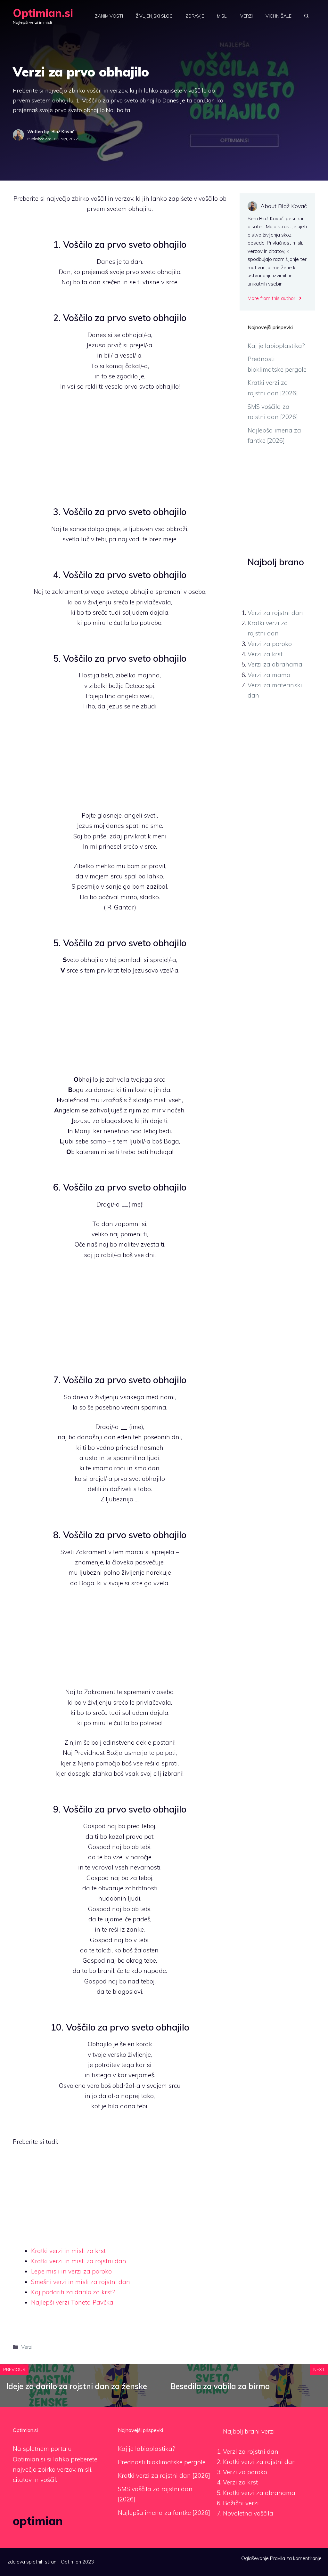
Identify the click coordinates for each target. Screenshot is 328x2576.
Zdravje (195, 16)
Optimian (71, 2562)
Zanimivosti (109, 16)
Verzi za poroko (270, 644)
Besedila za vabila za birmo (220, 2386)
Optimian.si (43, 13)
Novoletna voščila (248, 2513)
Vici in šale (279, 16)
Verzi (246, 16)
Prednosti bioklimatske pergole (162, 2462)
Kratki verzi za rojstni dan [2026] (164, 2475)
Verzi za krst (265, 654)
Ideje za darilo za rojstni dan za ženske (77, 2386)
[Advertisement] (120, 446)
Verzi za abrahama (275, 664)
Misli (222, 16)
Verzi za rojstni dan (275, 613)
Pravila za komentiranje (296, 2558)
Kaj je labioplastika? (276, 346)
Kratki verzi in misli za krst (68, 2251)
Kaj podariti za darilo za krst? (73, 2292)
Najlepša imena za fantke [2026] (164, 2513)
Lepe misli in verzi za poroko (71, 2271)
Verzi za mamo (269, 675)
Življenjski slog (154, 16)
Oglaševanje (255, 2558)
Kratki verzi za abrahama (259, 2493)
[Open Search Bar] (307, 16)
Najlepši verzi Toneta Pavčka (72, 2302)
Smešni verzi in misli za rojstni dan (81, 2282)
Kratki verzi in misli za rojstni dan (79, 2261)
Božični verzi (241, 2503)
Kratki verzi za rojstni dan (259, 2462)
